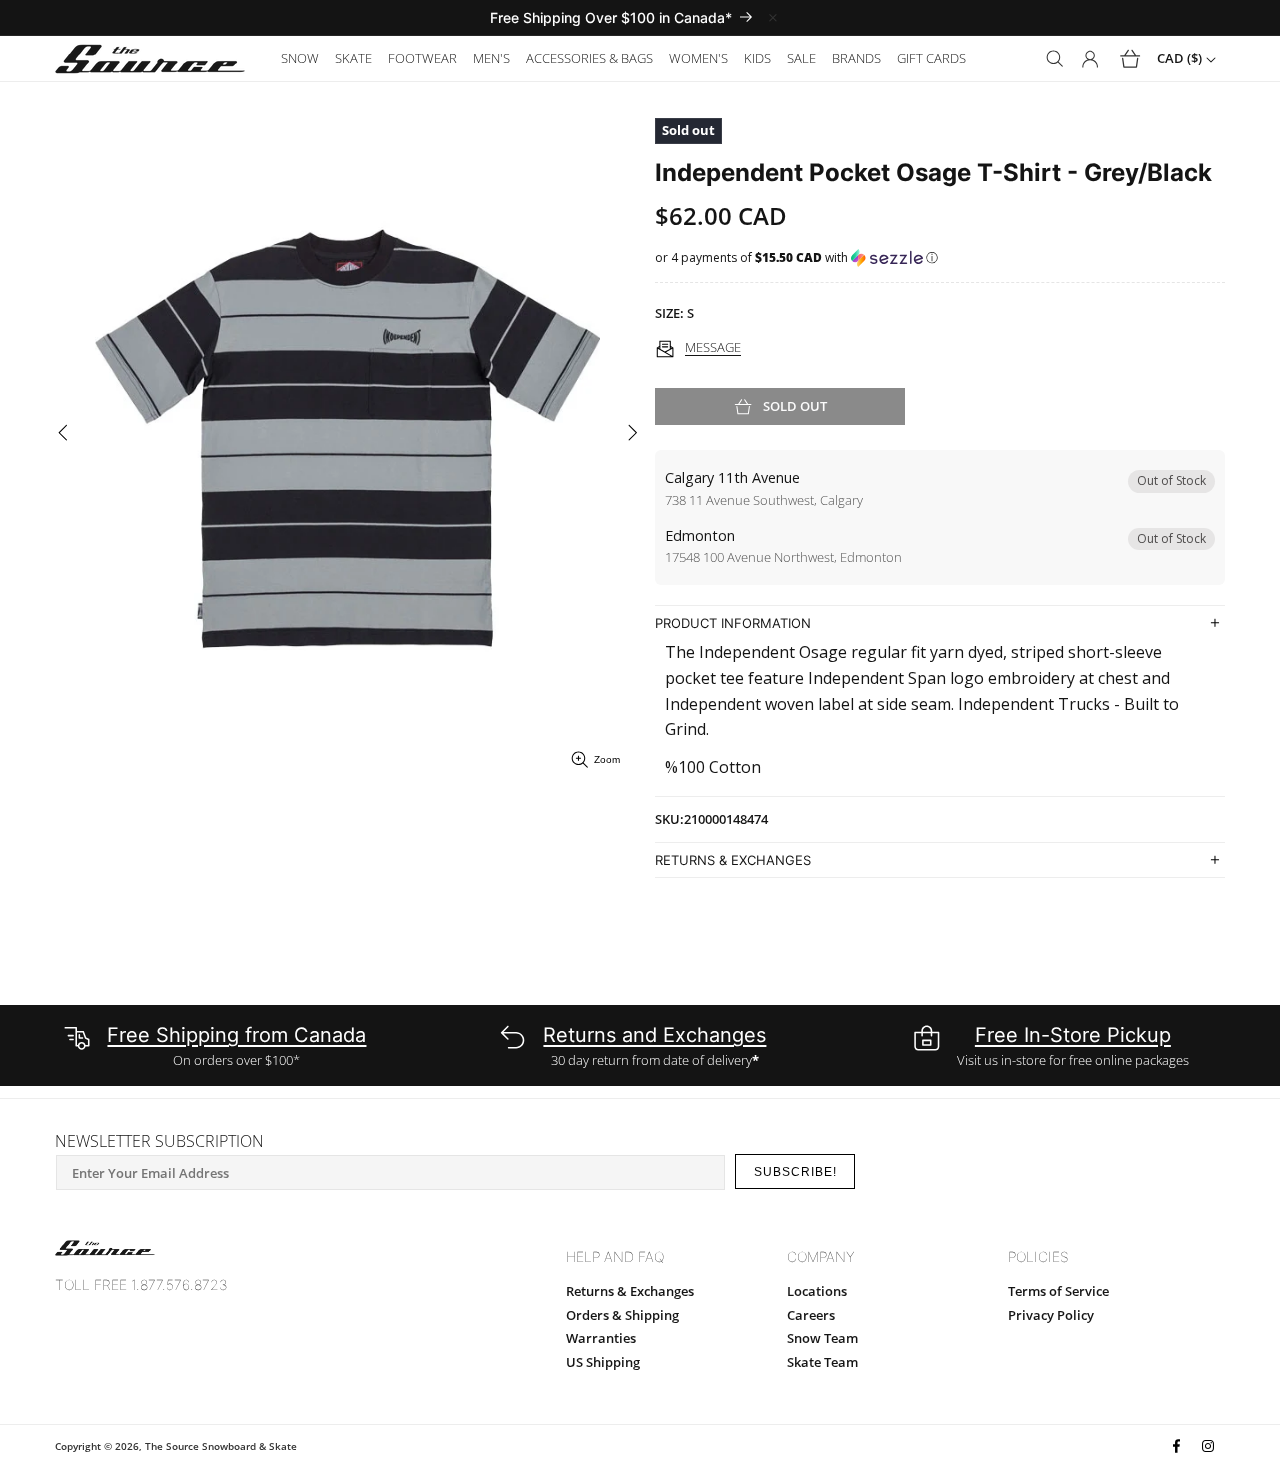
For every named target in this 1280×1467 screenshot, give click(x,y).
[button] (300, 58)
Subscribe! (795, 1172)
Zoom (607, 759)
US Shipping (603, 1362)
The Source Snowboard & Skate (221, 1446)
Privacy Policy (1051, 1315)
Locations (817, 1291)
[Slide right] (632, 433)
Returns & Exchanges (630, 1291)
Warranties (601, 1338)
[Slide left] (62, 433)
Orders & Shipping (622, 1315)
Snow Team (822, 1338)
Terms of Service (1058, 1291)
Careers (811, 1315)
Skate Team (822, 1362)
